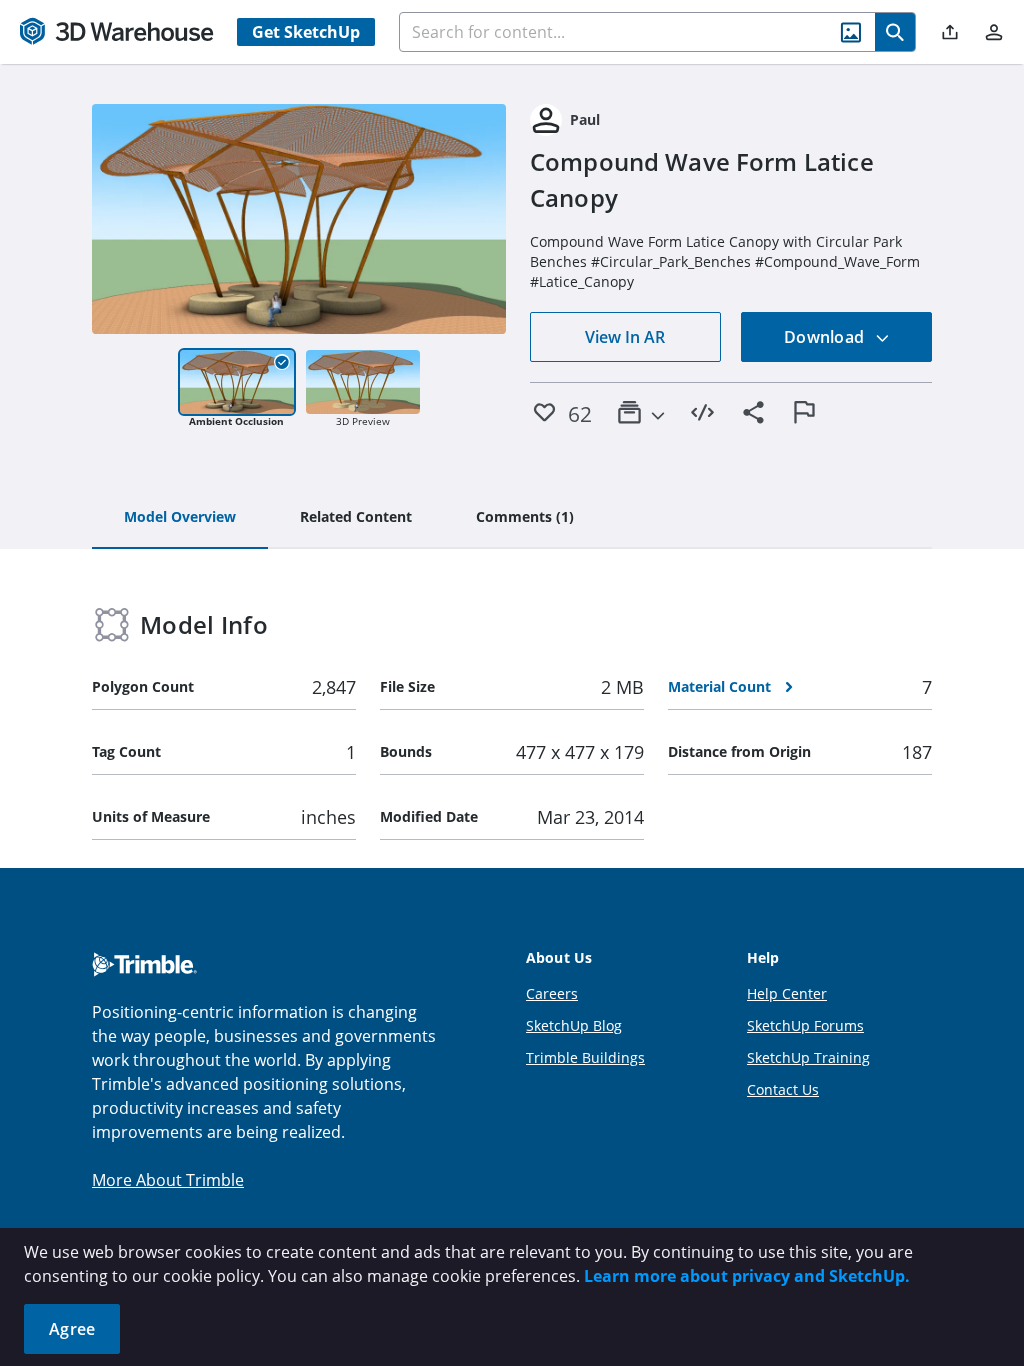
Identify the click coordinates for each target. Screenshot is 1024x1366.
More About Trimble (168, 1180)
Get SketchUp (306, 32)
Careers (552, 993)
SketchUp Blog (574, 1025)
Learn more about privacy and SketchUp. (747, 1276)
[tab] (180, 518)
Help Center (787, 993)
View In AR (625, 337)
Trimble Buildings (585, 1057)
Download (826, 337)
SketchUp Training (808, 1057)
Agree (72, 1329)
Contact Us (783, 1089)
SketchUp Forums (805, 1025)
